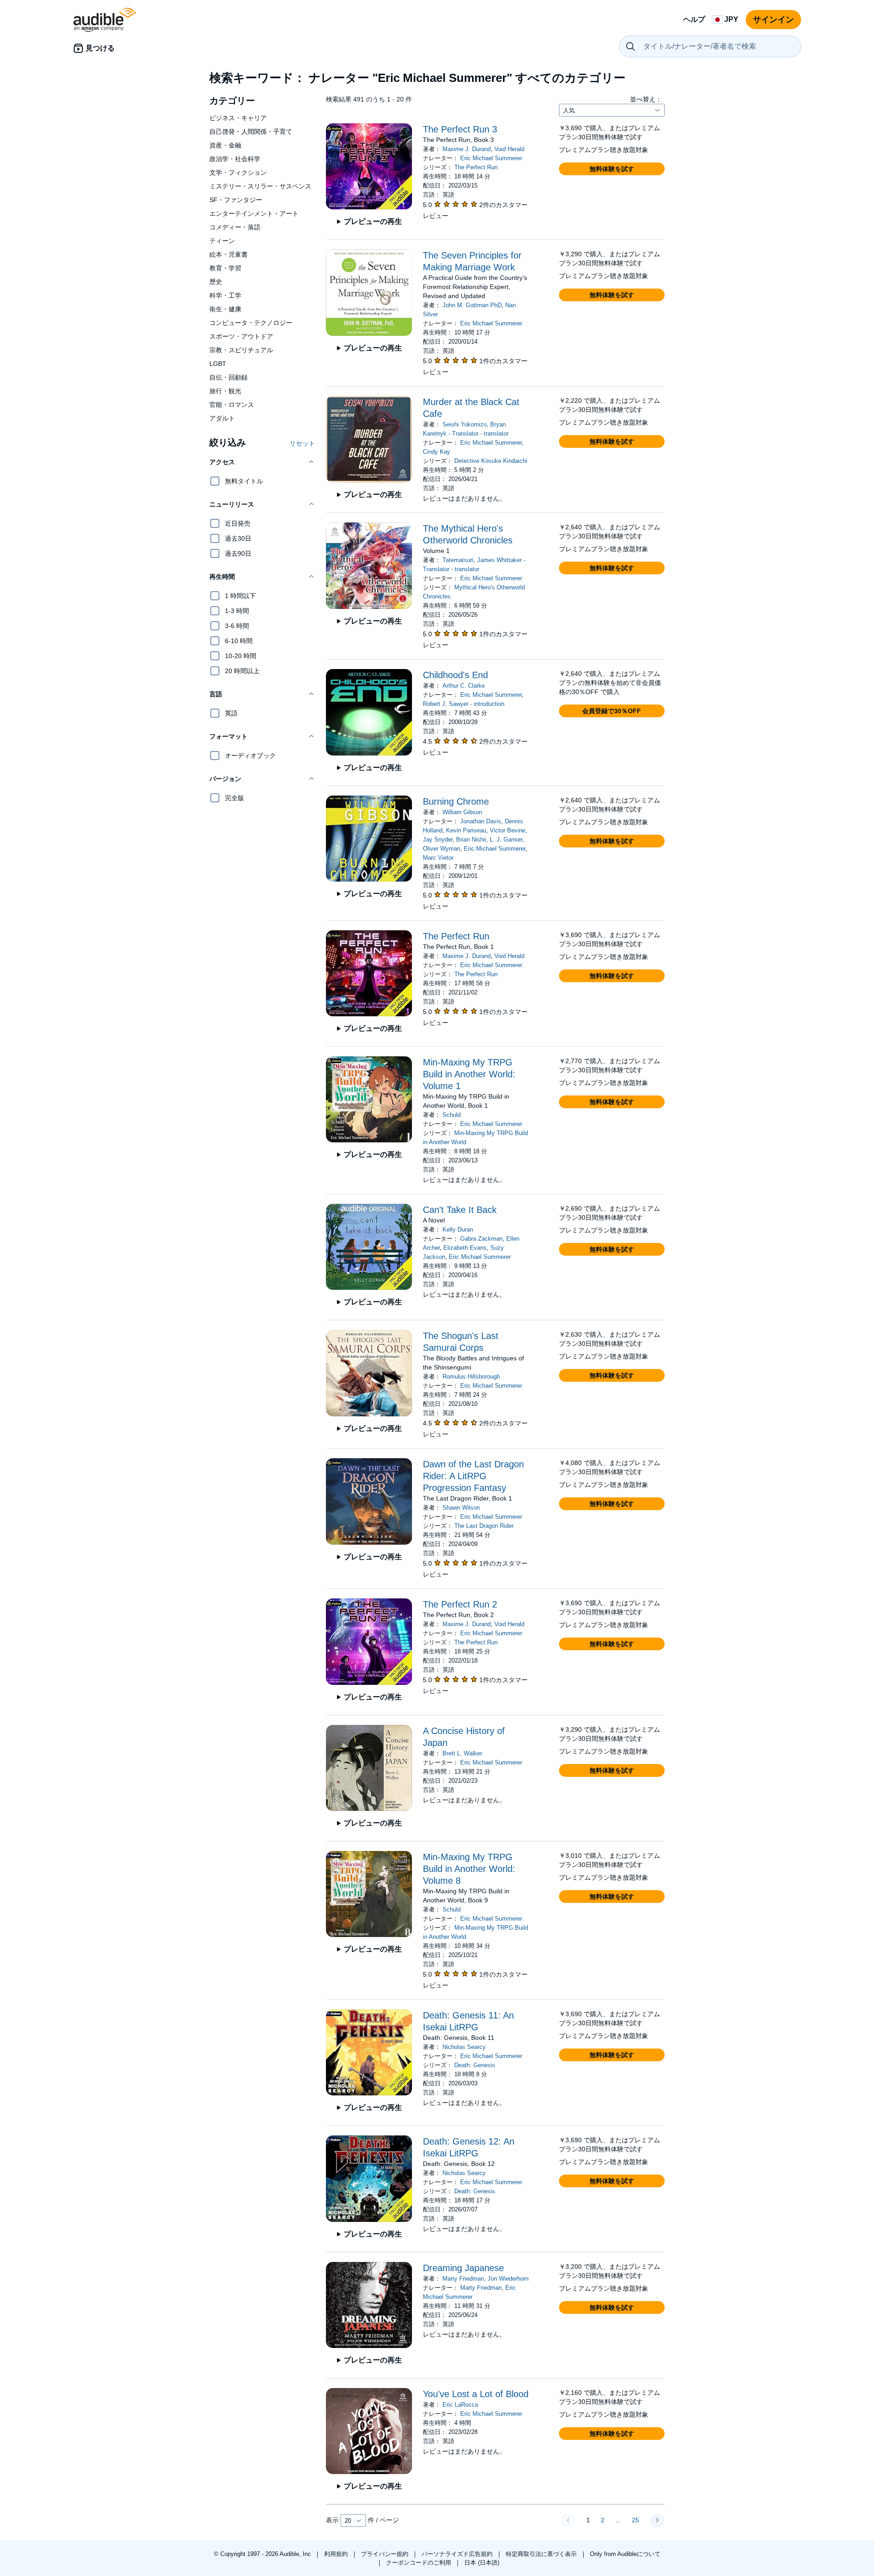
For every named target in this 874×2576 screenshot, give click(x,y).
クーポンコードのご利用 (419, 2563)
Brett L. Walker (462, 1753)
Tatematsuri (458, 560)
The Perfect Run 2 (460, 1604)
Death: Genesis (475, 2065)
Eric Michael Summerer (491, 158)
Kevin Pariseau (466, 830)
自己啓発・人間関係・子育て (251, 132)
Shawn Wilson (461, 1508)
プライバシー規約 (386, 2554)
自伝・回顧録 (229, 377)
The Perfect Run (476, 167)
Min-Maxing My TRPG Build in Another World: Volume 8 (469, 1869)
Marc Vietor (438, 858)
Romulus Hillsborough (471, 1377)
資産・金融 (225, 145)
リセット (302, 443)
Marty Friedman (463, 2279)
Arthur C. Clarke (464, 686)
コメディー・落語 (235, 227)
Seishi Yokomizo (465, 424)
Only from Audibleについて (625, 2554)
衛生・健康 (225, 309)
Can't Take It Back (460, 1210)
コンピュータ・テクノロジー (251, 323)
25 (635, 2520)
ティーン (222, 241)
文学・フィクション (238, 172)
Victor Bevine (508, 830)
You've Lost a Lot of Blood (476, 2394)
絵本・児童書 (229, 254)
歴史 (216, 282)
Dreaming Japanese (463, 2268)
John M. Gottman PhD (472, 305)
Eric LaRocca (460, 2405)
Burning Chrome (456, 801)
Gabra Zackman (481, 1239)
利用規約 (337, 2554)
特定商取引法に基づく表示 (542, 2554)
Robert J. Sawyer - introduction (464, 704)
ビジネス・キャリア (238, 118)
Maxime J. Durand (467, 149)
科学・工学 (225, 295)
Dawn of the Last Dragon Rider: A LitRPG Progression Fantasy (473, 1476)
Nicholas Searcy (464, 2047)
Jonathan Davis (481, 821)
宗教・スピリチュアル (241, 350)
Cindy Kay (437, 452)
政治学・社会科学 (235, 159)
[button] (262, 462)
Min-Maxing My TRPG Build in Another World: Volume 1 (469, 1074)
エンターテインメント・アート (254, 213)
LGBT (218, 364)
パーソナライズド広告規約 (458, 2554)
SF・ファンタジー (236, 200)
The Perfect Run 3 (460, 129)
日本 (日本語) (482, 2563)
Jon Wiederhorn (508, 2279)
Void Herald (509, 149)
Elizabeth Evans (465, 1248)
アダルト (222, 418)
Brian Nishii (471, 839)
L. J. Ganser (506, 839)
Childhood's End (455, 675)
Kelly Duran (458, 1230)
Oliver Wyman (442, 849)
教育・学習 (225, 268)
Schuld (452, 1115)
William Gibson (462, 812)
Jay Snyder (438, 839)
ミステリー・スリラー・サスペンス (260, 186)
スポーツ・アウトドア (241, 336)
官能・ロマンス (232, 405)
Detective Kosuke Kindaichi (491, 461)
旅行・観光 (225, 391)
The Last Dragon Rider (484, 1526)
